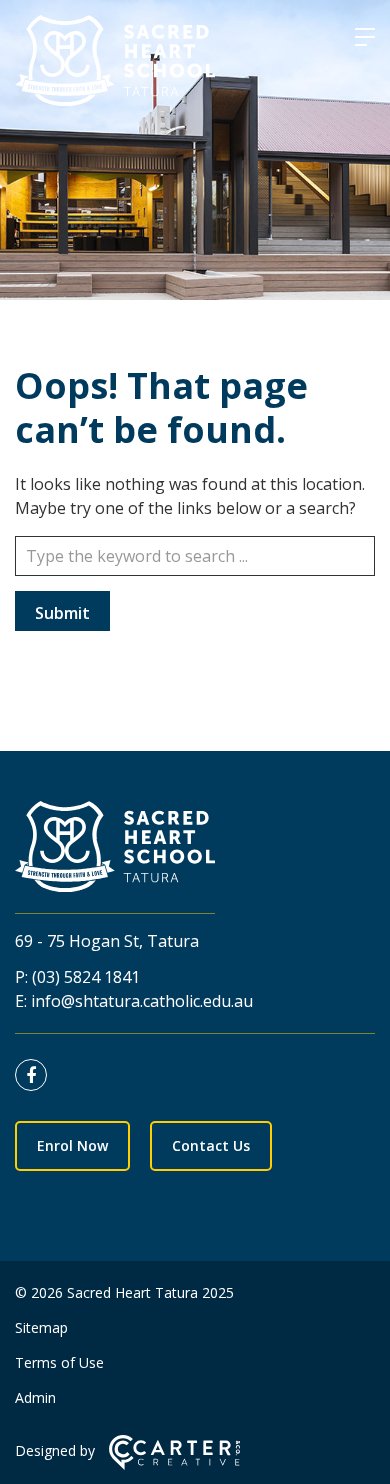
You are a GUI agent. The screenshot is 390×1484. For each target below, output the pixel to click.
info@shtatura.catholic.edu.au (142, 1001)
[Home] (115, 849)
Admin (35, 1397)
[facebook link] (36, 1076)
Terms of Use (59, 1362)
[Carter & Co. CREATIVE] (174, 1464)
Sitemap (41, 1327)
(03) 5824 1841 (86, 977)
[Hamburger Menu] (365, 37)
